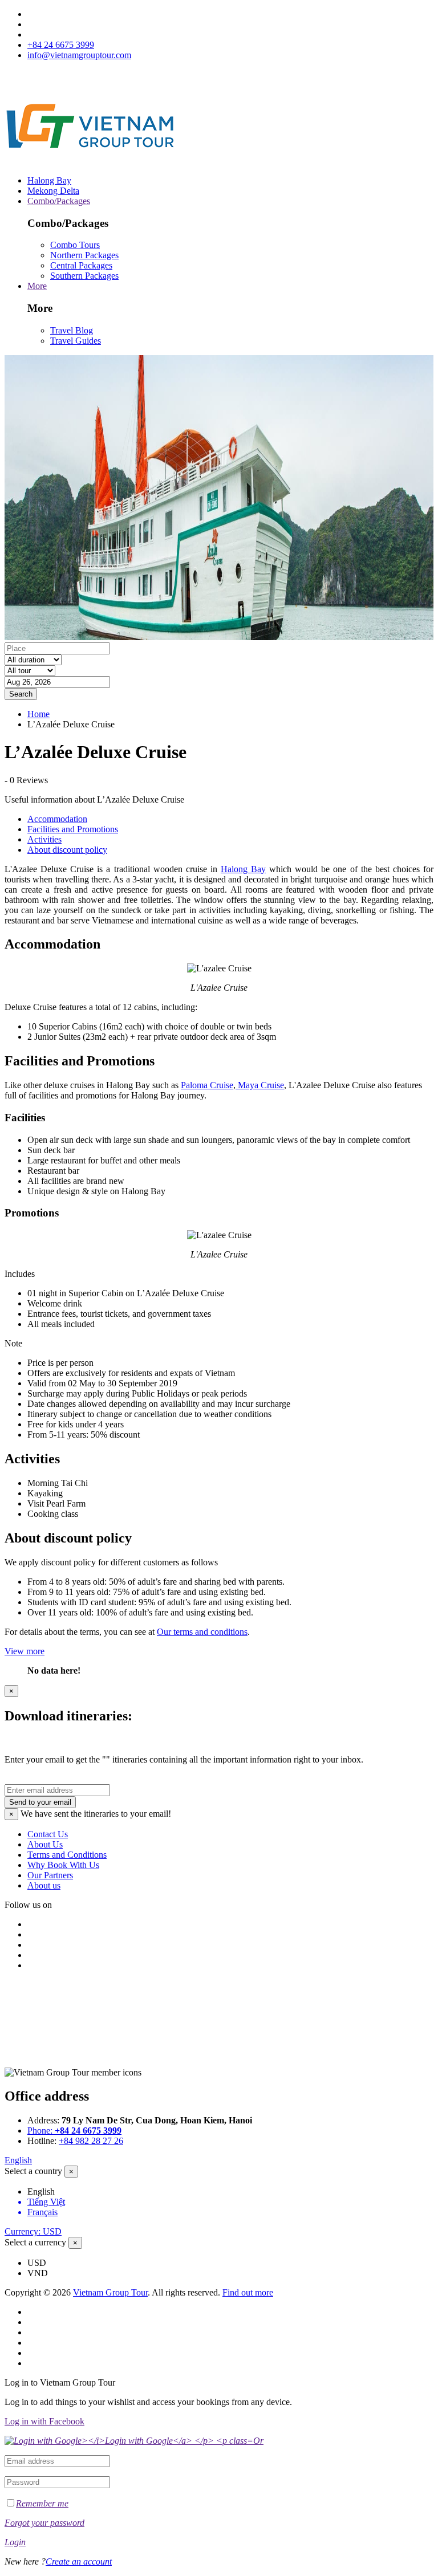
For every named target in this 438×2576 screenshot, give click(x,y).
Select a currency (35, 2242)
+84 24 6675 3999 (61, 45)
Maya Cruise (260, 1085)
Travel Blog (72, 330)
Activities (44, 839)
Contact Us (48, 1834)
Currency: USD (33, 2231)
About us (44, 1885)
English (18, 2160)
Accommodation (57, 819)
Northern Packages (84, 255)
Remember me (42, 2503)
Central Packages (81, 265)
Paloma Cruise (207, 1085)
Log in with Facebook (44, 2421)
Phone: (74, 2131)
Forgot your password (44, 2523)
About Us (45, 1844)
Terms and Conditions (67, 1855)
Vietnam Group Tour (110, 2292)
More (37, 286)
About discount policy (67, 850)
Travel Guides (76, 341)
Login (15, 2542)
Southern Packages (84, 276)
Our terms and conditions (202, 1632)
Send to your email (40, 1802)
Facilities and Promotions (73, 829)
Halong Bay (49, 180)
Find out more (248, 2292)
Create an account (79, 2561)
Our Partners (50, 1875)
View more (25, 1651)
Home (38, 714)
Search (21, 694)
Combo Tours (75, 245)
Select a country (33, 2171)
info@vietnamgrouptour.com (79, 55)
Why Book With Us (63, 1865)
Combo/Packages (59, 201)
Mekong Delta (53, 191)
